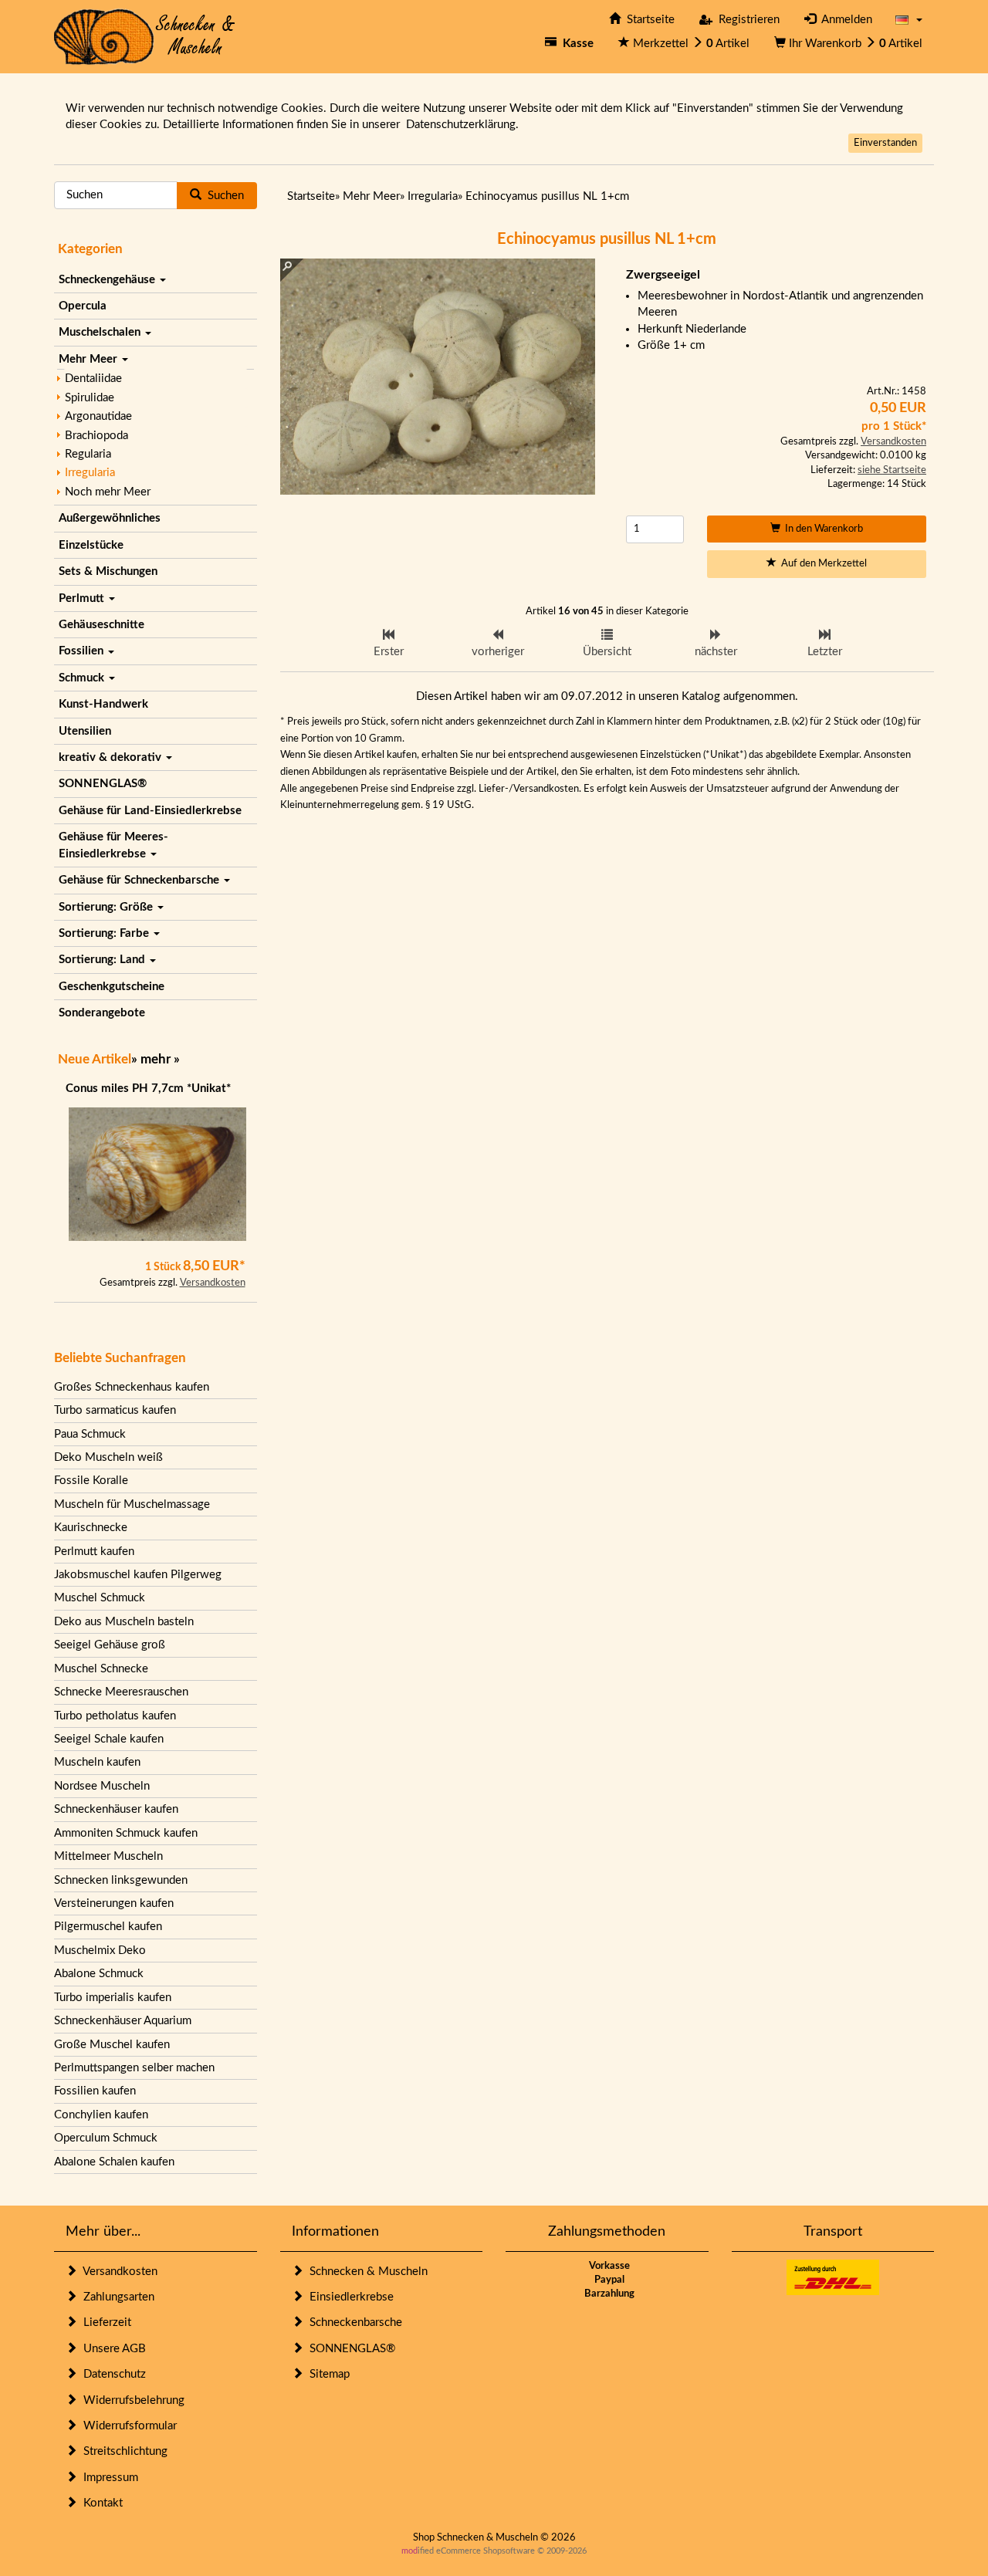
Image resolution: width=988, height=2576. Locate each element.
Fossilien (83, 651)
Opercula (83, 306)
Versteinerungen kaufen (114, 1903)
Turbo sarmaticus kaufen (115, 1410)
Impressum (108, 2478)
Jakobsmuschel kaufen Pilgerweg (138, 1575)
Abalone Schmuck (99, 1974)
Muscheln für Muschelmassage (132, 1504)
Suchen (223, 196)
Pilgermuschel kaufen (108, 1927)
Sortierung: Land (103, 960)
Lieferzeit (104, 2322)
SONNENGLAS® (103, 784)
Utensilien (85, 731)
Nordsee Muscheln (102, 1786)
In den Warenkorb (822, 529)
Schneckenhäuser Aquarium (123, 2021)
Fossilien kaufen (95, 2091)
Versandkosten (213, 1283)
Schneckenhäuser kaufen (116, 1809)
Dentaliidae (93, 379)
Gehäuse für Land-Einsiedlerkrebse (150, 811)
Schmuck (83, 678)
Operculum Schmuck (106, 2138)
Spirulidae (90, 398)
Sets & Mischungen (108, 571)
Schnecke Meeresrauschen (121, 1692)
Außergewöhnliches (110, 518)
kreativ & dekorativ (112, 757)
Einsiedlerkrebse (349, 2297)
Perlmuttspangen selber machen (134, 2068)
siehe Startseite (892, 470)
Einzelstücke (91, 545)
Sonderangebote (102, 1013)
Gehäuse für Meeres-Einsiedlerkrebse (113, 845)
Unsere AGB (112, 2349)
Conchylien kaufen (101, 2115)
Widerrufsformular (127, 2426)
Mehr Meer (90, 359)
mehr (156, 1059)
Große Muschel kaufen (112, 2045)
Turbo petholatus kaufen (115, 1716)
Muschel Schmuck (100, 1598)
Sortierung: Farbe (105, 933)
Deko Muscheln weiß (108, 1457)
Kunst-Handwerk (103, 704)
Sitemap (327, 2374)
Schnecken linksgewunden (121, 1880)
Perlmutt (83, 598)
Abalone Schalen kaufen (114, 2162)
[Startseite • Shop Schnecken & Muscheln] (145, 36)
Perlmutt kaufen (94, 1552)
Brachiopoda (96, 436)
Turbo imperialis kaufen (113, 1998)
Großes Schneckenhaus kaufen (132, 1387)
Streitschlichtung (122, 2451)
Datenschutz (112, 2374)
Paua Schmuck (90, 1434)
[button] (909, 20)
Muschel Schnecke (101, 1669)
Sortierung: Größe (107, 907)
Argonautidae (98, 416)
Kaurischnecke (91, 1528)
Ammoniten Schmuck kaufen (126, 1833)
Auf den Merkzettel (822, 564)
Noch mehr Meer (108, 492)
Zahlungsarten (116, 2297)
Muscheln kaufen (97, 1762)
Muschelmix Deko (100, 1951)
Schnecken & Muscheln (365, 2272)
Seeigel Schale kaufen (109, 1739)
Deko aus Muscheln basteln (124, 1622)
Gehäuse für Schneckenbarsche (140, 880)
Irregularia (90, 473)
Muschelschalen (101, 332)
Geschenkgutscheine (112, 987)
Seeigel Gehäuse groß (110, 1645)
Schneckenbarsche (353, 2322)
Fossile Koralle (91, 1481)
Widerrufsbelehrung (131, 2400)
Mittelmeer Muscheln (108, 1856)
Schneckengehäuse (108, 280)
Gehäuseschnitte (102, 625)
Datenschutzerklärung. (462, 125)
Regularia (88, 454)
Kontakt (100, 2503)
